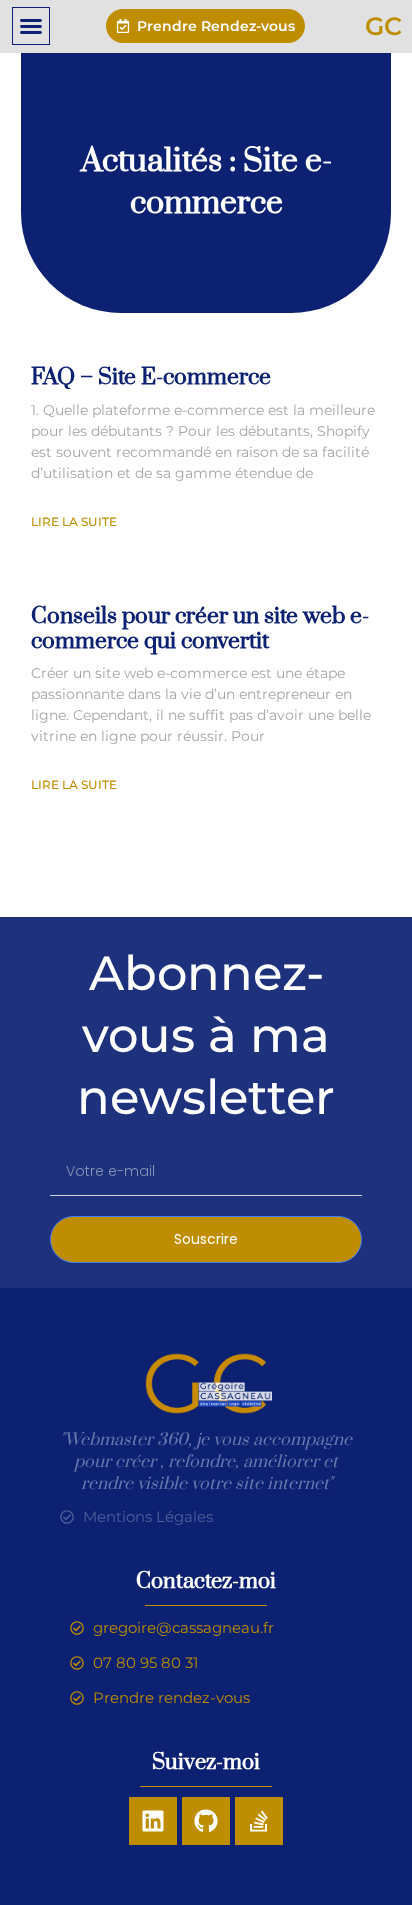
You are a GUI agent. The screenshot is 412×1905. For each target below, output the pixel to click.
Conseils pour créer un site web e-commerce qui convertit (200, 629)
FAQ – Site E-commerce (151, 377)
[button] (31, 26)
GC (383, 26)
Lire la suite (74, 521)
